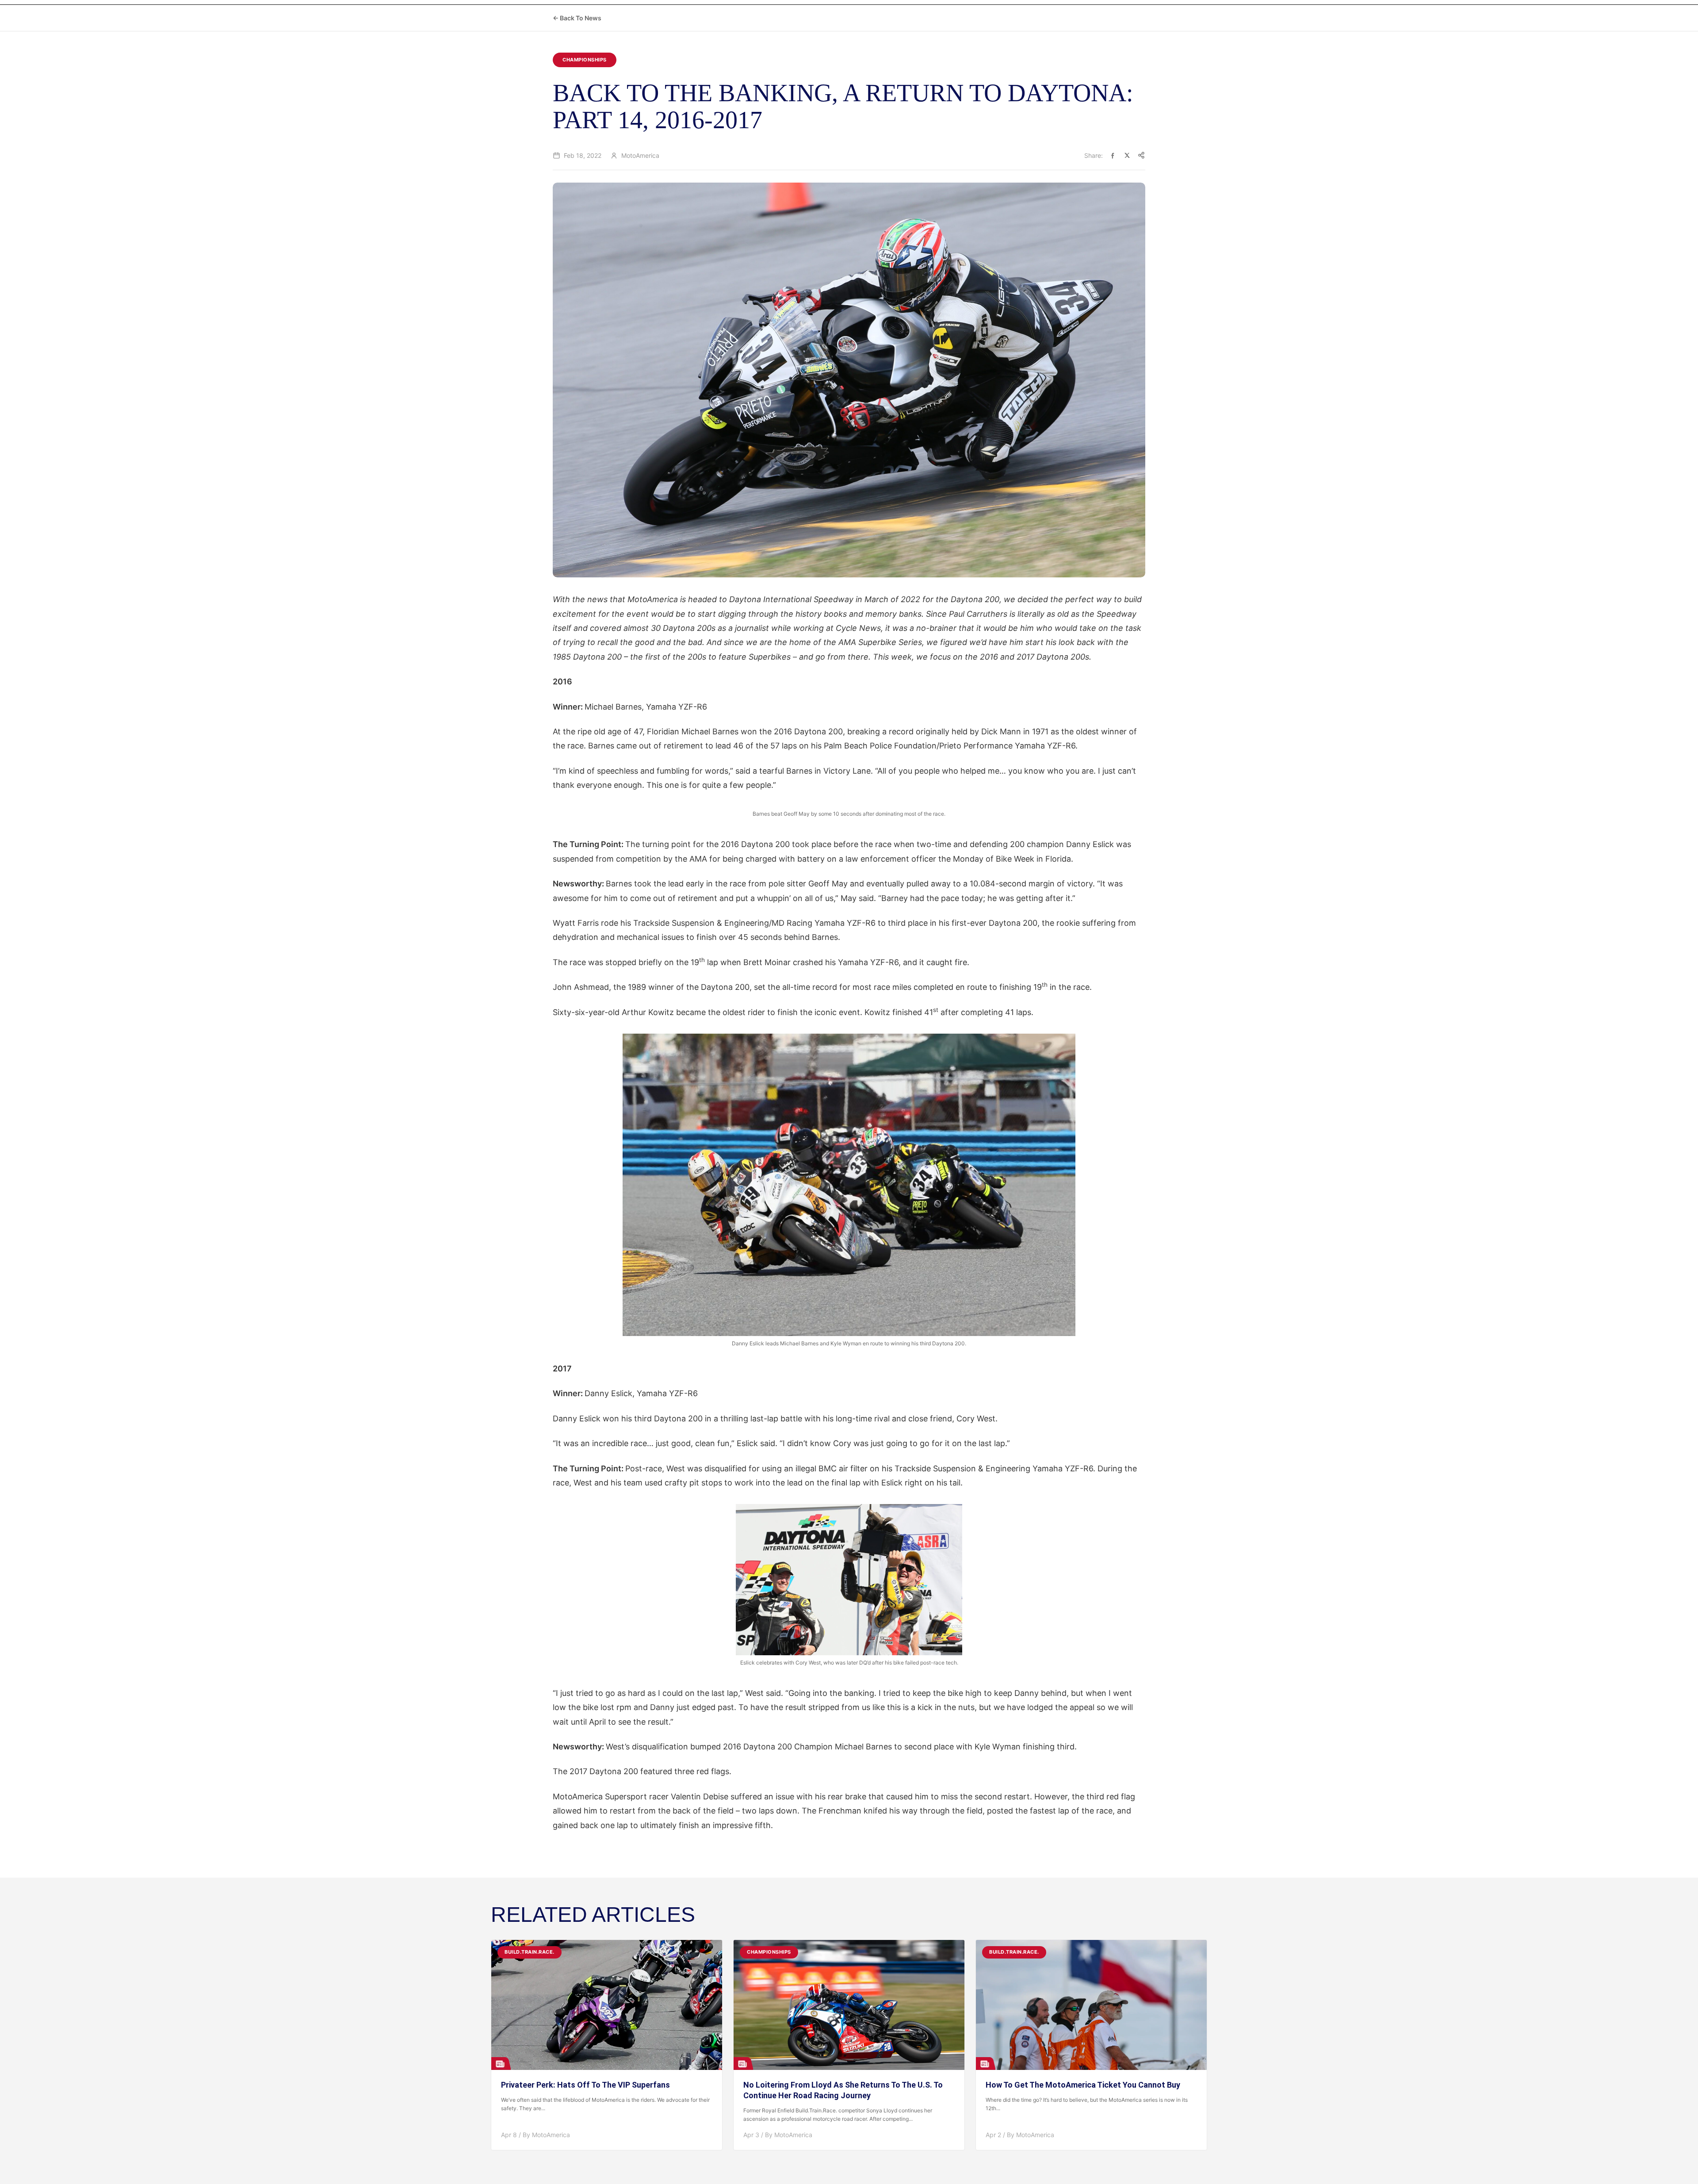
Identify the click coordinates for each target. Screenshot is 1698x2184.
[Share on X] (1127, 155)
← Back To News (577, 18)
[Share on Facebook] (1113, 155)
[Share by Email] (1141, 155)
